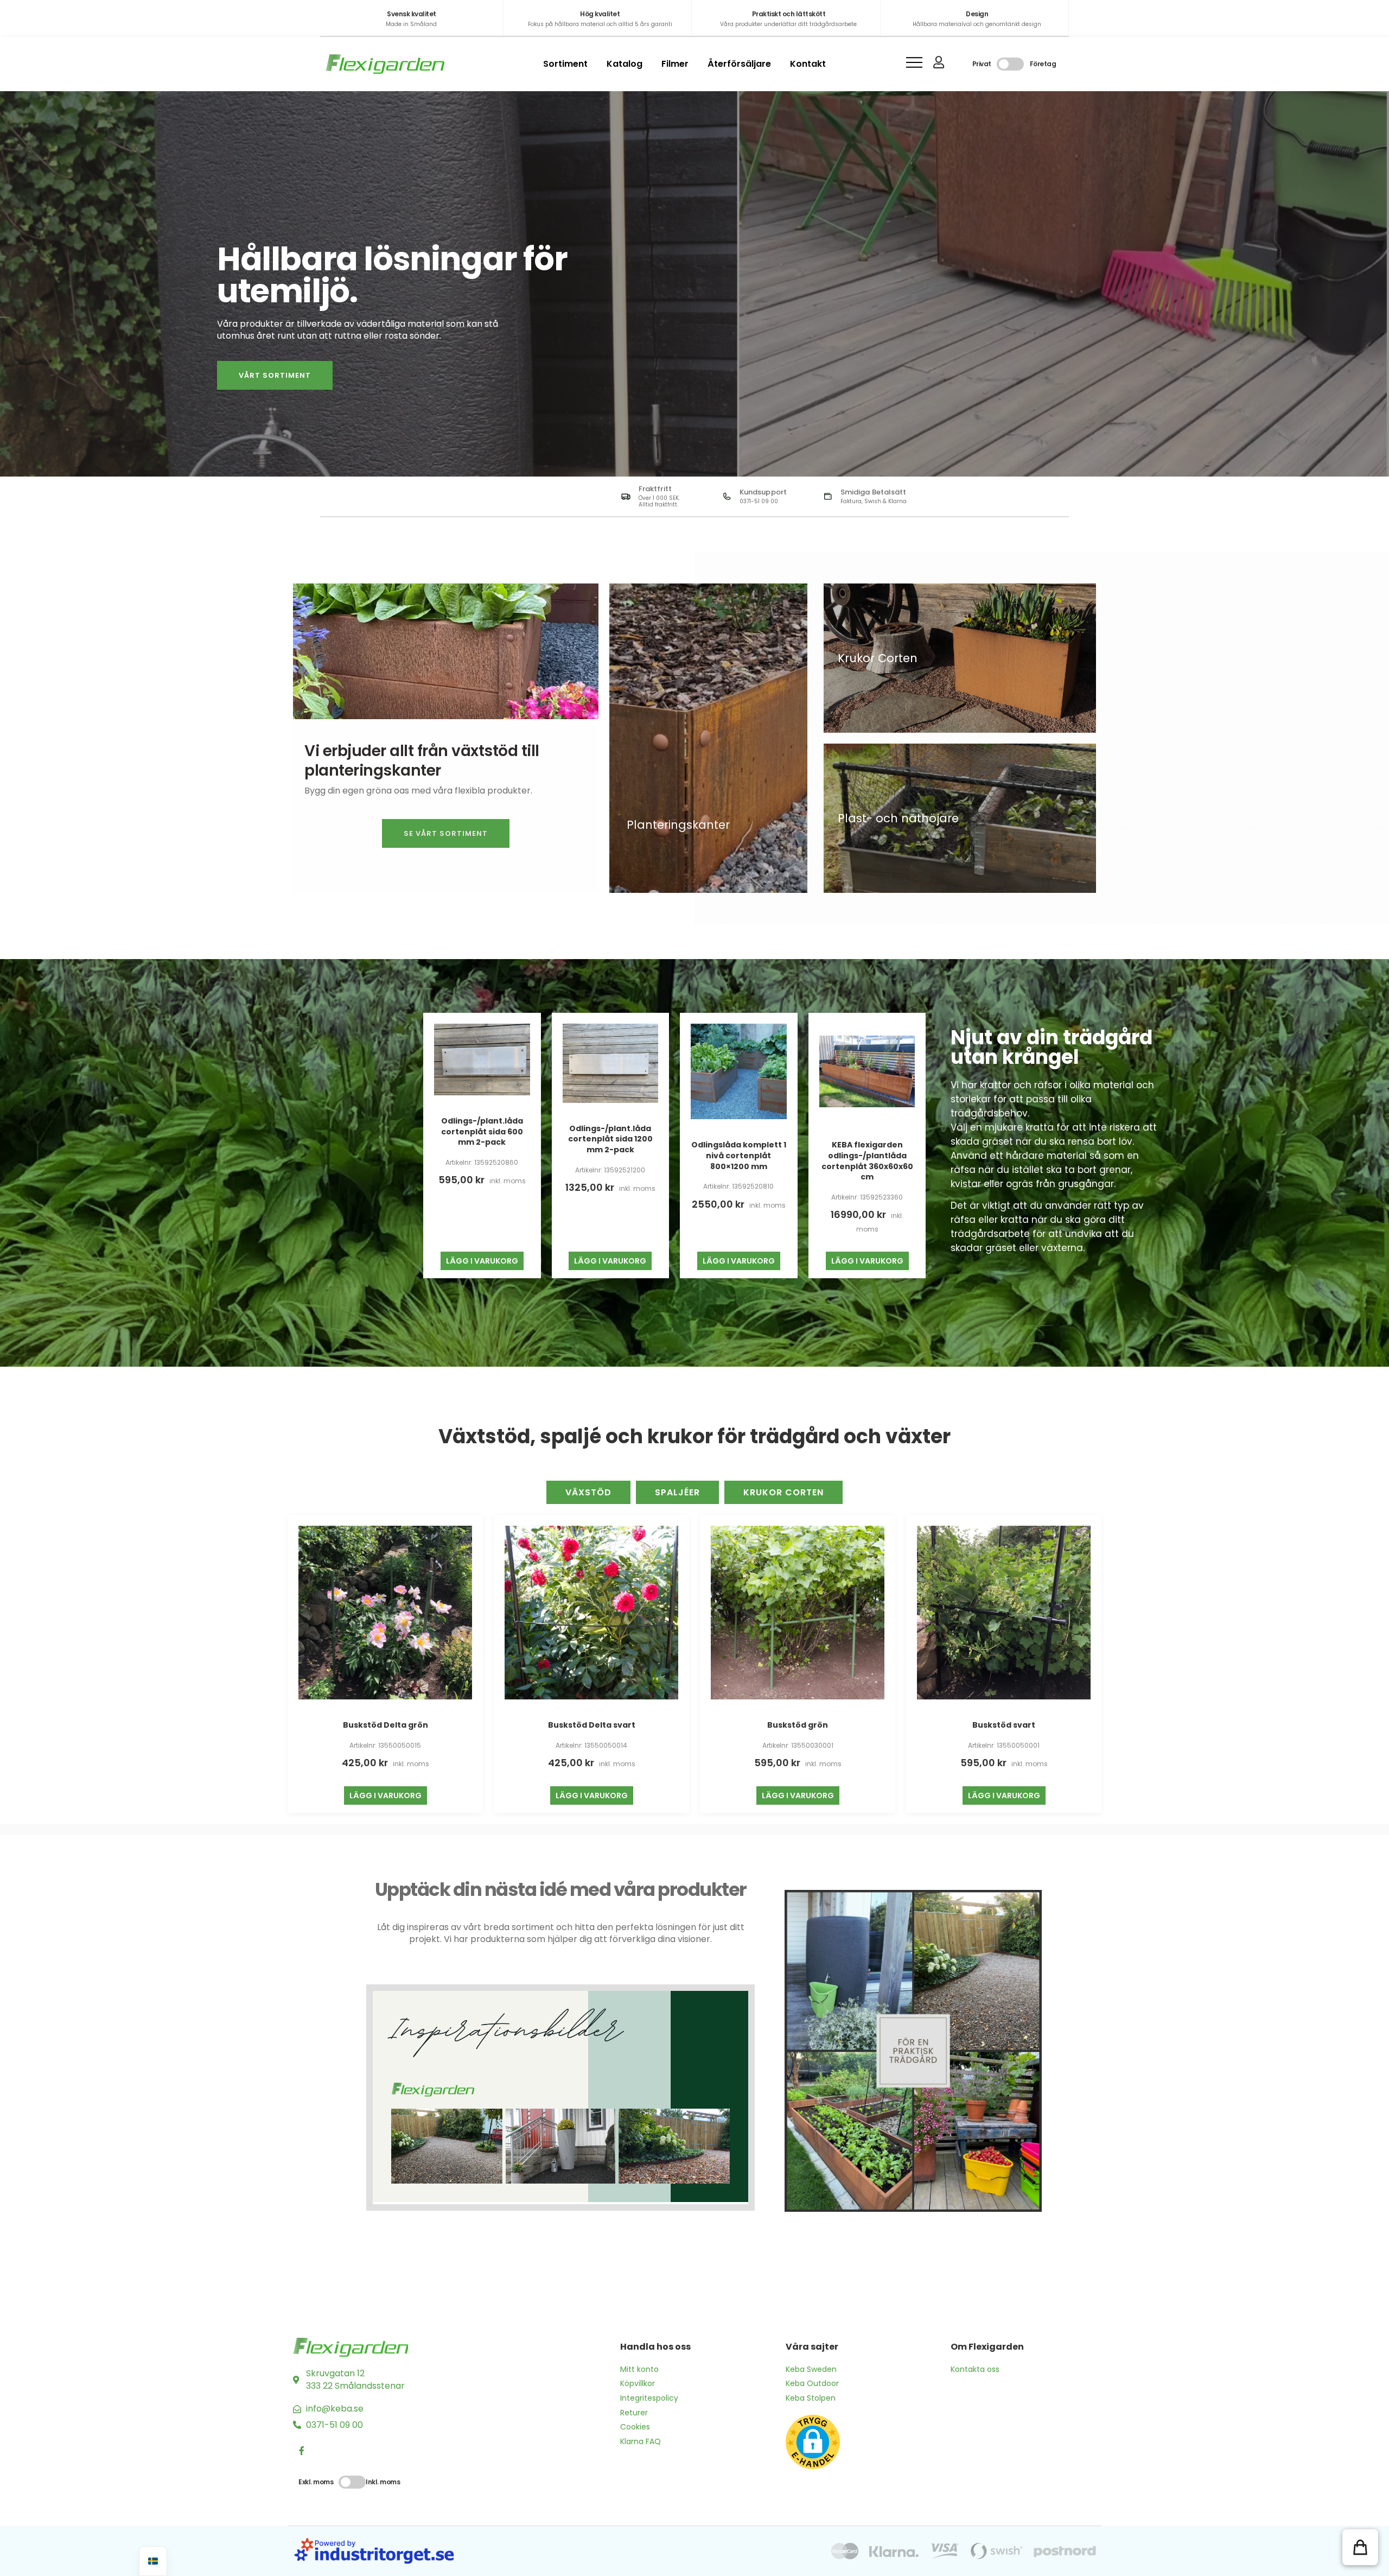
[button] (1360, 2547)
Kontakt (808, 64)
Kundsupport (763, 492)
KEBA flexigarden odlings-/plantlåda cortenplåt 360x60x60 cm (867, 1161)
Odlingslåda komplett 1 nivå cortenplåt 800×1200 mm (739, 1155)
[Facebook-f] (302, 2451)
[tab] (588, 1492)
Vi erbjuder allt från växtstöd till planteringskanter (422, 761)
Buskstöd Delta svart (592, 1725)
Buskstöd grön (798, 1725)
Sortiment (565, 64)
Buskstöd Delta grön (386, 1725)
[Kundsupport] (727, 496)
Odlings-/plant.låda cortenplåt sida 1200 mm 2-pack (610, 1139)
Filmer (675, 64)
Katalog (625, 64)
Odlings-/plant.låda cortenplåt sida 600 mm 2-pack (482, 1131)
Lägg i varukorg (482, 1261)
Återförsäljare (739, 64)
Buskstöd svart (1004, 1725)
